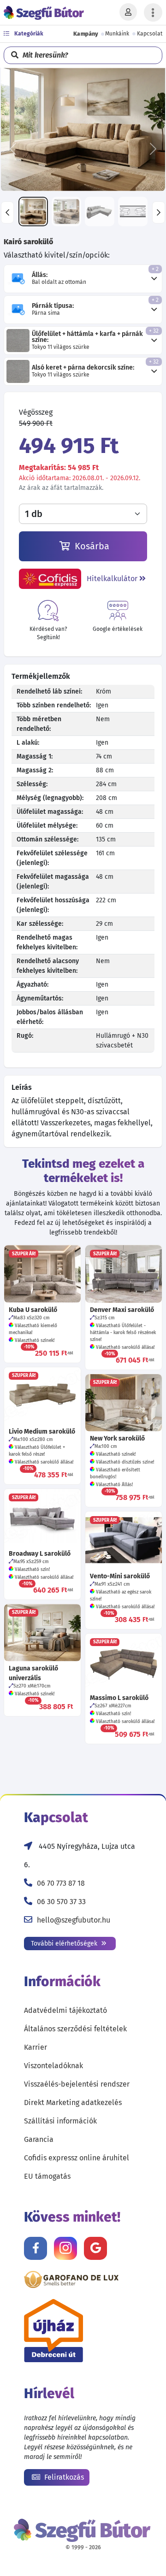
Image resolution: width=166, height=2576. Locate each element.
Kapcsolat (150, 34)
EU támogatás (47, 2176)
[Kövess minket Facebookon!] (36, 2248)
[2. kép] (66, 212)
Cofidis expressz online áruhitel (77, 2158)
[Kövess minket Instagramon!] (65, 2248)
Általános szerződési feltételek (75, 2029)
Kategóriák (28, 34)
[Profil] (128, 12)
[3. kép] (100, 212)
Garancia (39, 2139)
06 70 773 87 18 (61, 1883)
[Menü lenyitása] (153, 12)
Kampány (86, 34)
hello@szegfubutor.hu (74, 1920)
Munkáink (117, 34)
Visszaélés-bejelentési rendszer (77, 2084)
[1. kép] (33, 212)
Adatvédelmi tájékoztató (65, 2010)
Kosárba (91, 546)
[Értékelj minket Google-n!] (95, 2248)
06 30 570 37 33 (61, 1902)
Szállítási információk (60, 2121)
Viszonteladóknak (53, 2066)
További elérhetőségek (65, 1944)
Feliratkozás (63, 2477)
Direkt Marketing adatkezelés (73, 2103)
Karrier (36, 2047)
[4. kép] (133, 212)
